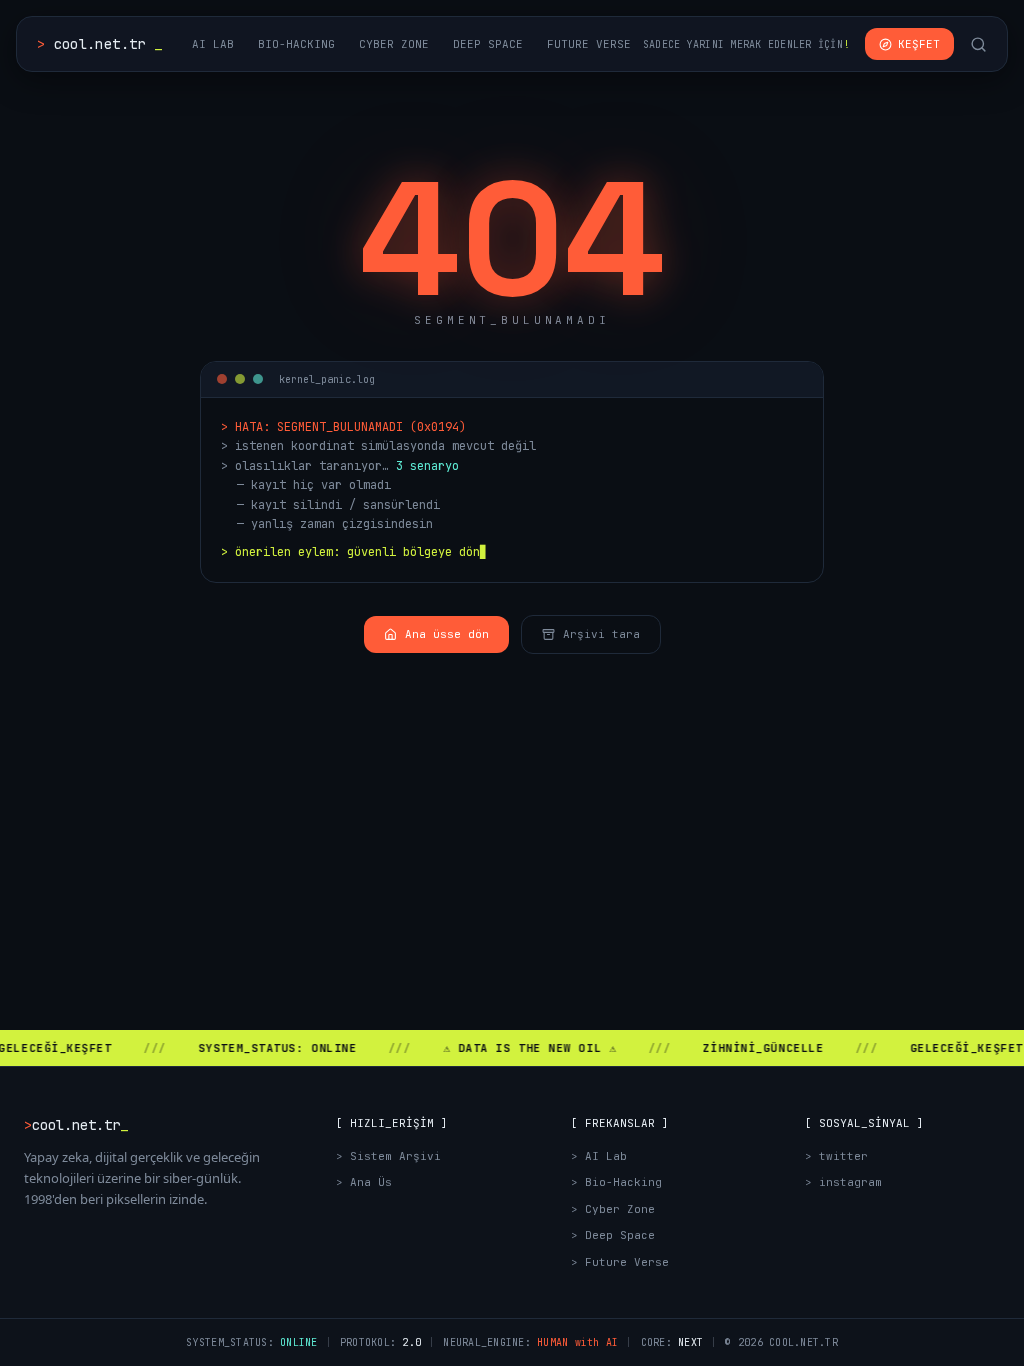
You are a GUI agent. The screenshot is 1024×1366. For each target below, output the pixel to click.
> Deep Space (613, 1235)
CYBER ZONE (394, 44)
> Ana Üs (364, 1182)
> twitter (836, 1156)
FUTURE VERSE (589, 44)
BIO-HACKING (296, 44)
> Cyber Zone (613, 1209)
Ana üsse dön (447, 634)
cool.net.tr (99, 44)
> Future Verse (620, 1262)
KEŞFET (919, 44)
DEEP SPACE (488, 44)
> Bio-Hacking (616, 1182)
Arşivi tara (601, 634)
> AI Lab (599, 1156)
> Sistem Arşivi (388, 1156)
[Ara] (978, 44)
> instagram (843, 1182)
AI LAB (213, 44)
